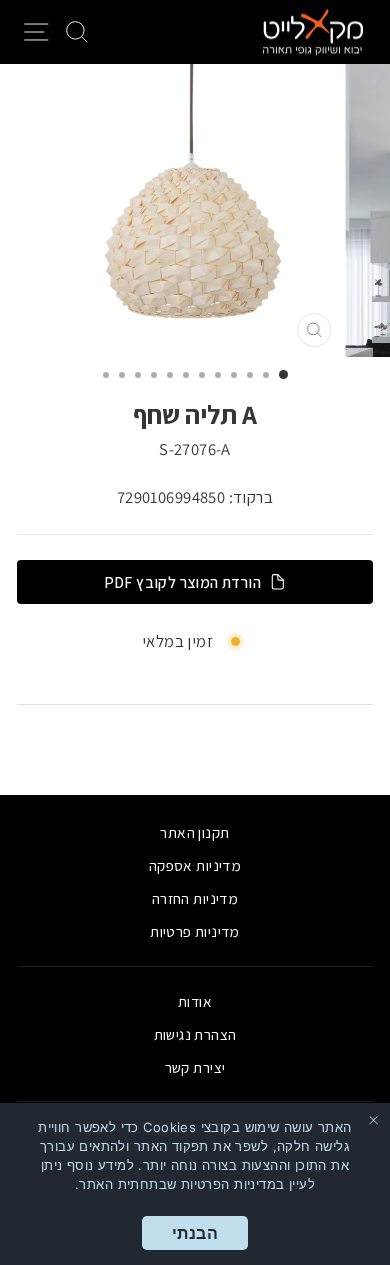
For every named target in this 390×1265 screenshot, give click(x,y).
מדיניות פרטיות (195, 931)
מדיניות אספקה (195, 865)
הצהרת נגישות (195, 1034)
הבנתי (195, 1233)
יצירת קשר (195, 1067)
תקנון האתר (194, 832)
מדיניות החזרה (195, 898)
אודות (195, 1001)
